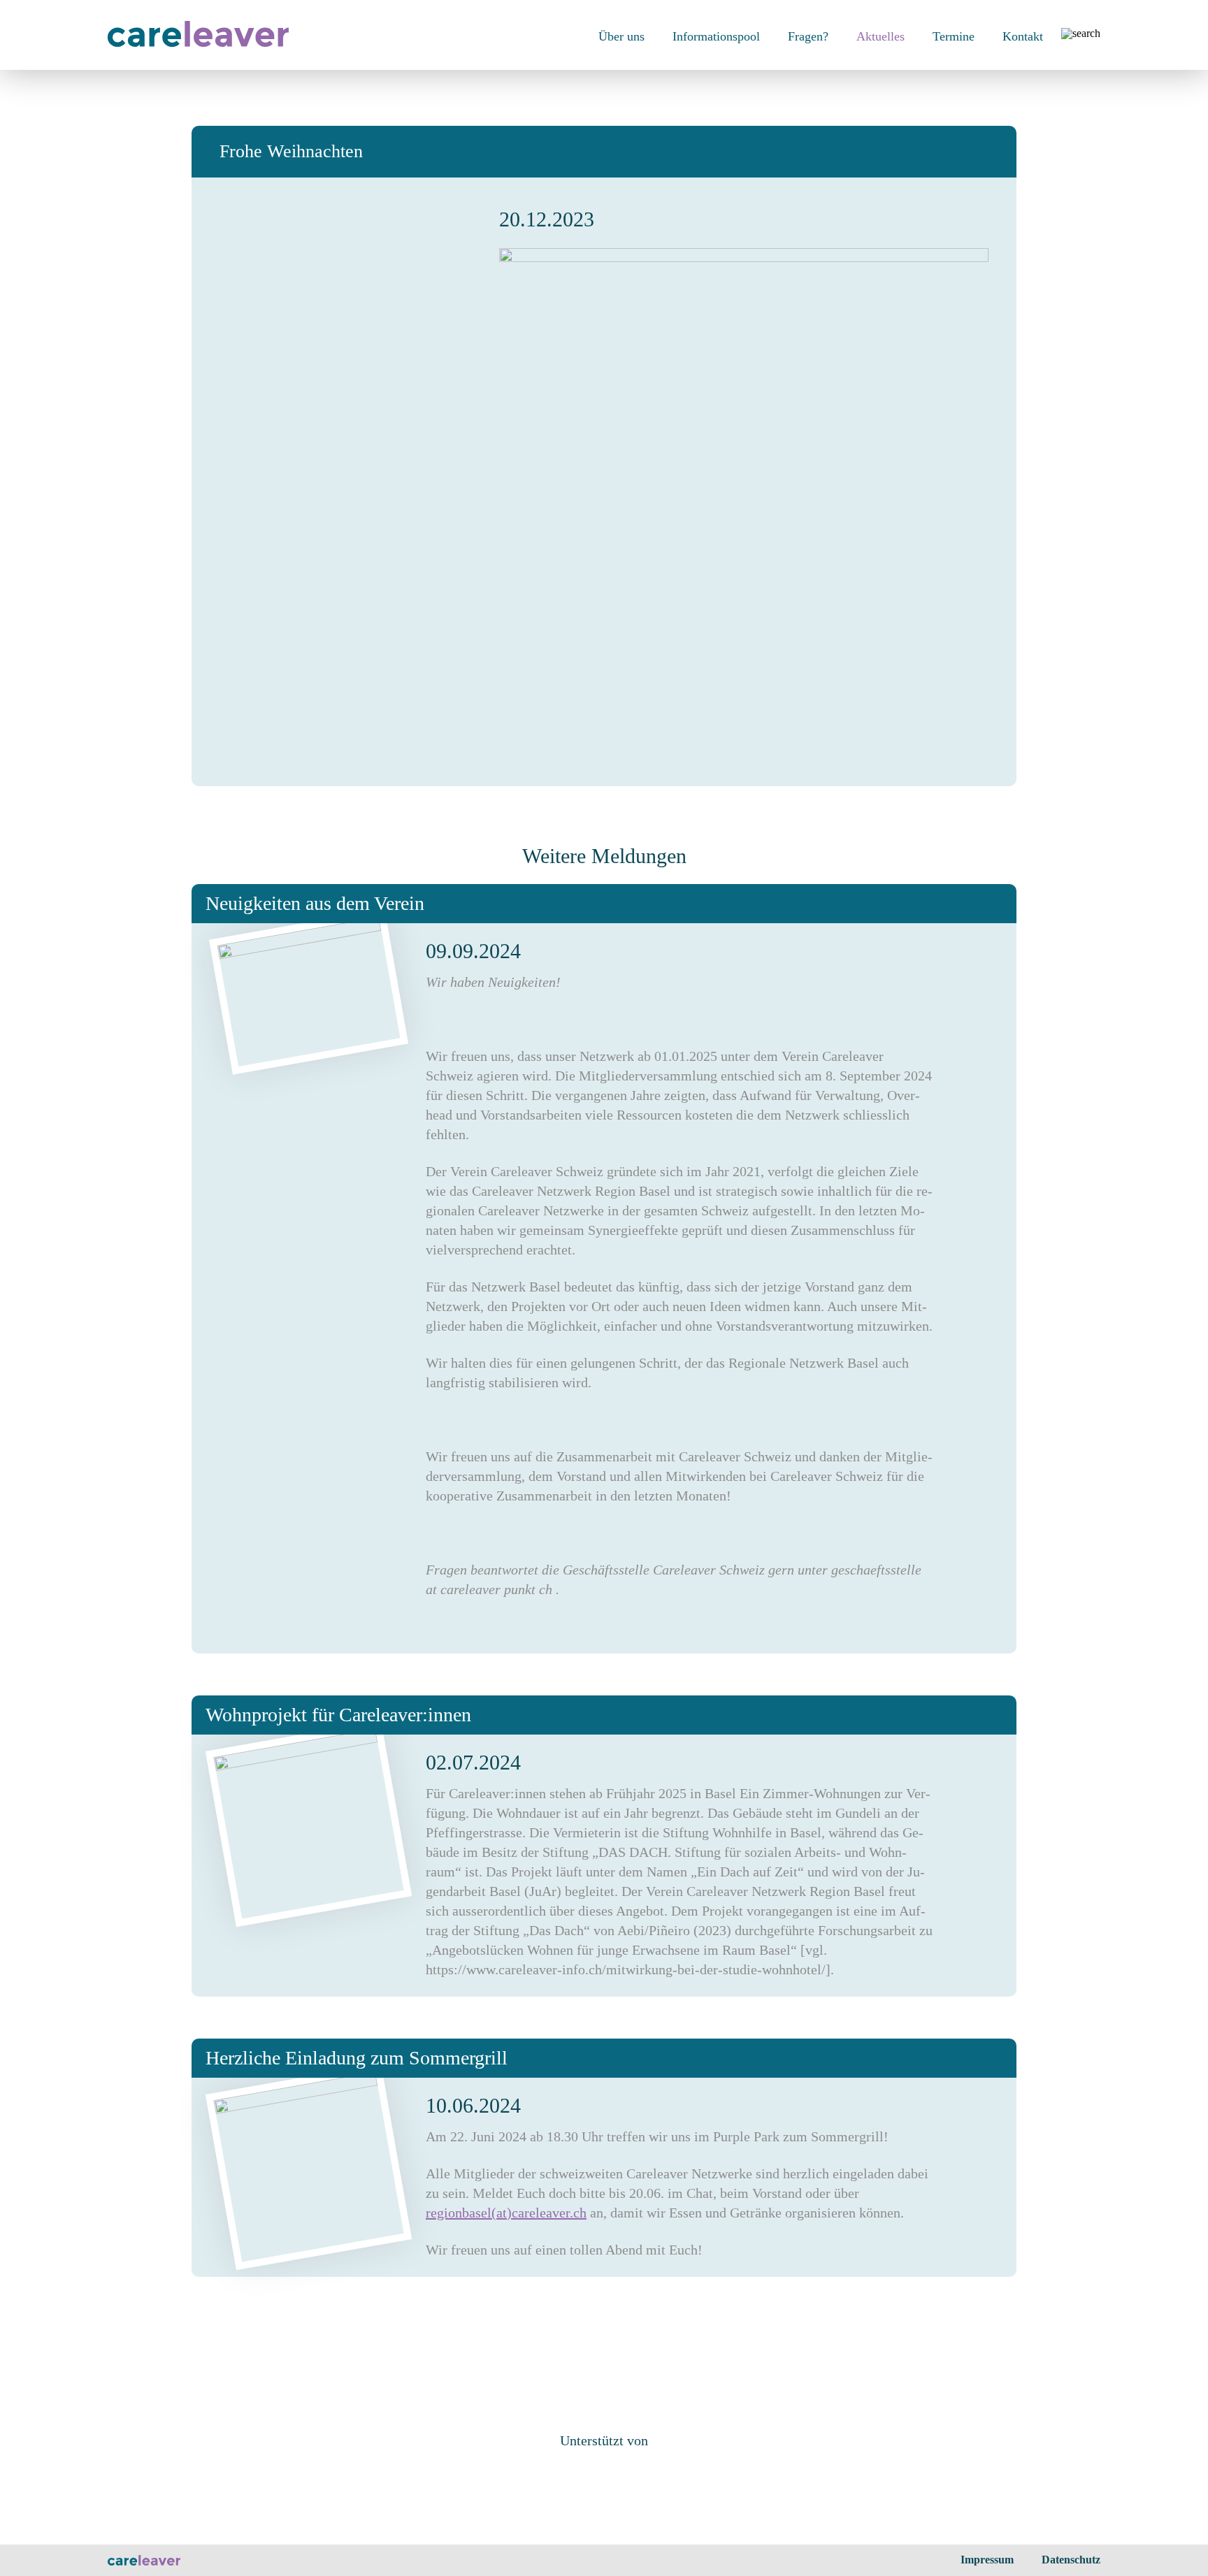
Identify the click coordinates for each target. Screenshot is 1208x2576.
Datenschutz (1071, 2560)
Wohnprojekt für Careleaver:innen (338, 1715)
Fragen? (808, 36)
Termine (954, 36)
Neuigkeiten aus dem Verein (315, 903)
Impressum (987, 2560)
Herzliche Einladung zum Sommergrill (357, 2058)
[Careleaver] (198, 43)
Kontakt (1023, 36)
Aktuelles (880, 36)
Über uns (621, 36)
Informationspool (716, 36)
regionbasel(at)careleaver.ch (506, 2213)
